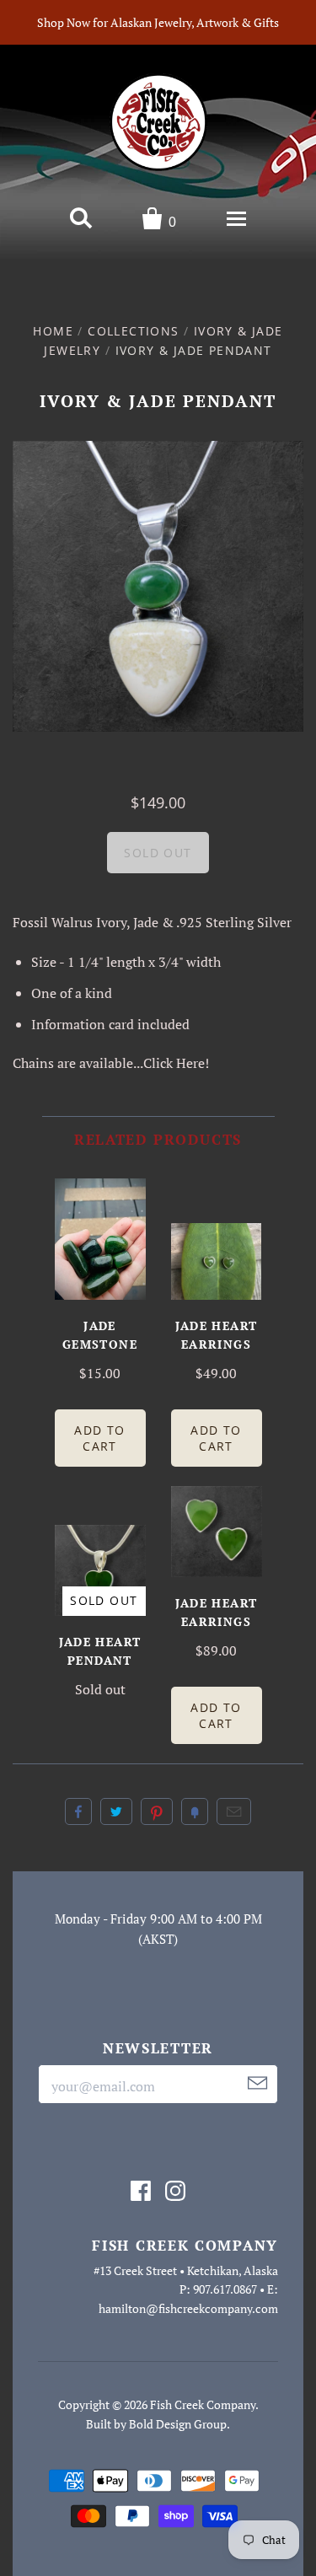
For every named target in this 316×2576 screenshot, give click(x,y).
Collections (133, 331)
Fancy (195, 1811)
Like (78, 1811)
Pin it (157, 1811)
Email (234, 1811)
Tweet (116, 1811)
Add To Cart (99, 1438)
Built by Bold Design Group (156, 2424)
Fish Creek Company (203, 2404)
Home (53, 331)
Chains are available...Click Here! (111, 1063)
